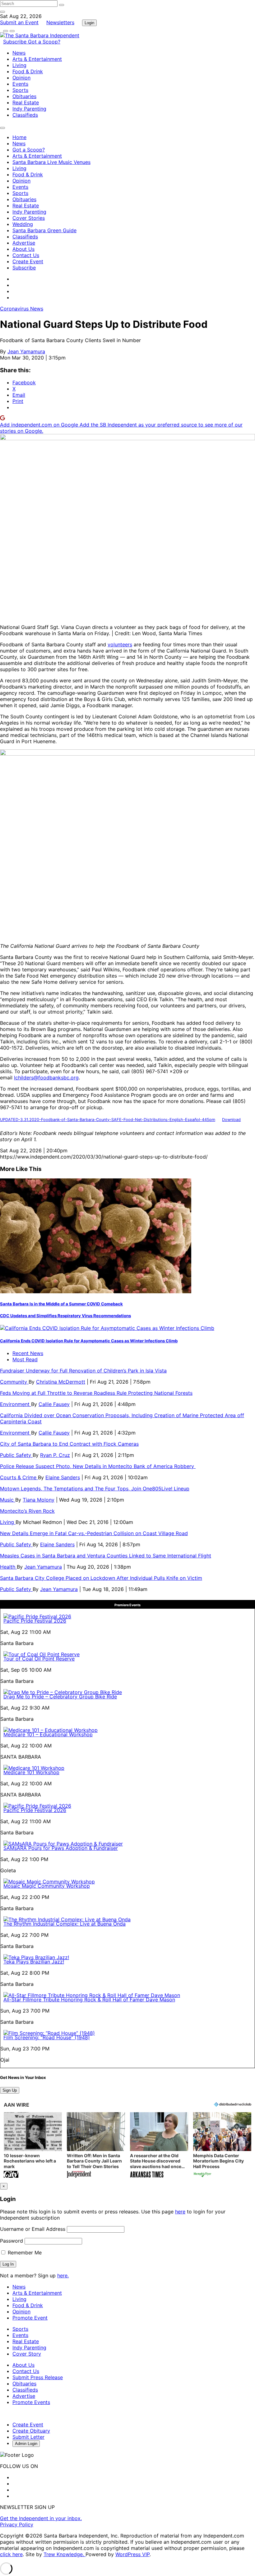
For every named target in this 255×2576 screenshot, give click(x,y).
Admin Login (26, 2444)
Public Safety (16, 1455)
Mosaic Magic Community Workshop (47, 1886)
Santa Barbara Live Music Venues (51, 162)
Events (20, 84)
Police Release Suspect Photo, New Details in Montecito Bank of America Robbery (98, 1466)
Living (19, 65)
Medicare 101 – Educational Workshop (48, 1734)
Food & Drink (28, 71)
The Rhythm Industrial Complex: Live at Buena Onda (65, 1924)
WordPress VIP (132, 2554)
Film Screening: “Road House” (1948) (47, 2037)
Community (14, 1382)
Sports (20, 90)
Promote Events (31, 2402)
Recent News (28, 1353)
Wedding (23, 224)
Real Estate (26, 102)
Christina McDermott (61, 1382)
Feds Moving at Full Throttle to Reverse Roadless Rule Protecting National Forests (96, 1393)
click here (11, 2554)
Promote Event (30, 2318)
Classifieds (25, 115)
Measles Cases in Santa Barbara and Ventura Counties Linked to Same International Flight (106, 1556)
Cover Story (27, 2354)
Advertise (24, 243)
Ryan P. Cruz (55, 1455)
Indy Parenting (29, 109)
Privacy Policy (17, 2524)
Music (8, 1500)
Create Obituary (31, 2431)
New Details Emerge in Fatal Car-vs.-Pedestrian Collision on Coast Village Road (94, 1533)
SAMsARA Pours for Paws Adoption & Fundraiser (61, 1848)
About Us (23, 249)
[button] (33, 2146)
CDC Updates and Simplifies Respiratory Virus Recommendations (65, 1316)
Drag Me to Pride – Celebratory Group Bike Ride (60, 1697)
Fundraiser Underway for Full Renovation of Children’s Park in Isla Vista (83, 1371)
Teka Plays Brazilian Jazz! (34, 1962)
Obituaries (24, 96)
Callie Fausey (54, 1404)
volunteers (120, 644)
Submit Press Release (38, 2377)
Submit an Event (19, 22)
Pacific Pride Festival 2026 (35, 1621)
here (180, 2212)
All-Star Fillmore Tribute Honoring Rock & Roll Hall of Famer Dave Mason (89, 2000)
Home (19, 137)
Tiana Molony (39, 1500)
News (19, 53)
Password (12, 2241)
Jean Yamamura (26, 351)
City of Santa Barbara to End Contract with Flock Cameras (69, 1444)
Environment (16, 1404)
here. (63, 2275)
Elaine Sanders (63, 1477)
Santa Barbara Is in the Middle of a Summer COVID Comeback (61, 1304)
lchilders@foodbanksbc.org (46, 1078)
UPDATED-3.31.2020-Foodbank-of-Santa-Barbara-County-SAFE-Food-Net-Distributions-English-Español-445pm (108, 1120)
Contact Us (26, 255)
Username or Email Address (33, 2229)
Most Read (25, 1359)
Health (8, 1567)
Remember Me (24, 2253)
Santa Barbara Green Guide (44, 230)
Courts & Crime (19, 1477)
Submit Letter (28, 2437)
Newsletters (60, 22)
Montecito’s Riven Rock (27, 1511)
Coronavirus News (22, 309)
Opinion (21, 78)
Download (231, 1120)
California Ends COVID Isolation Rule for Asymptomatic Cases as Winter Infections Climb (89, 1341)
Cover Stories (29, 218)
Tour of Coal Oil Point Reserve (39, 1659)
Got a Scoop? (44, 42)
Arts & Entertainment (37, 59)
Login (89, 23)
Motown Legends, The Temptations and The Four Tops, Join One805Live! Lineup (95, 1489)
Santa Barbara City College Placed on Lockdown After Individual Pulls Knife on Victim (101, 1578)
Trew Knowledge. (65, 2554)
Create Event (28, 261)
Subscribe (16, 42)
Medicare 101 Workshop (31, 1772)
